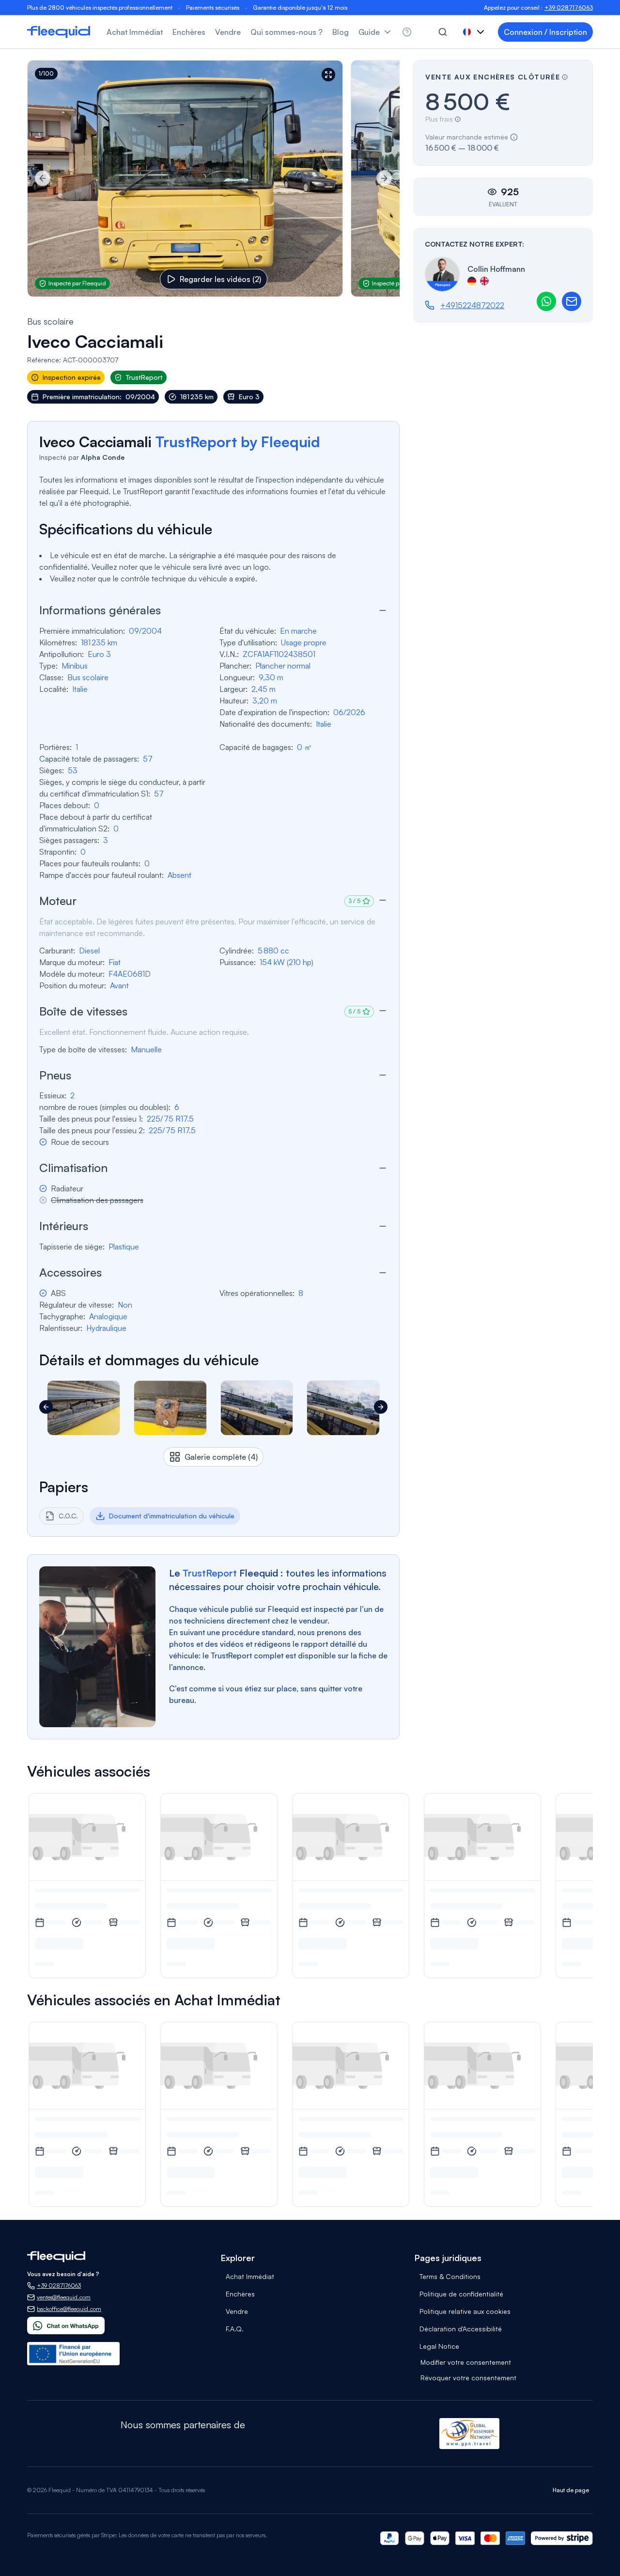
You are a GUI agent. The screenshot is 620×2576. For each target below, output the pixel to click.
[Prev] (43, 178)
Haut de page (571, 2490)
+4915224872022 (472, 305)
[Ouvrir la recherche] (443, 32)
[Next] (384, 178)
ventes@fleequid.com (64, 2297)
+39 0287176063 (569, 8)
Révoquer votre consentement (468, 2378)
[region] (213, 179)
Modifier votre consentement (466, 2362)
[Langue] (475, 32)
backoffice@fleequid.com (69, 2309)
